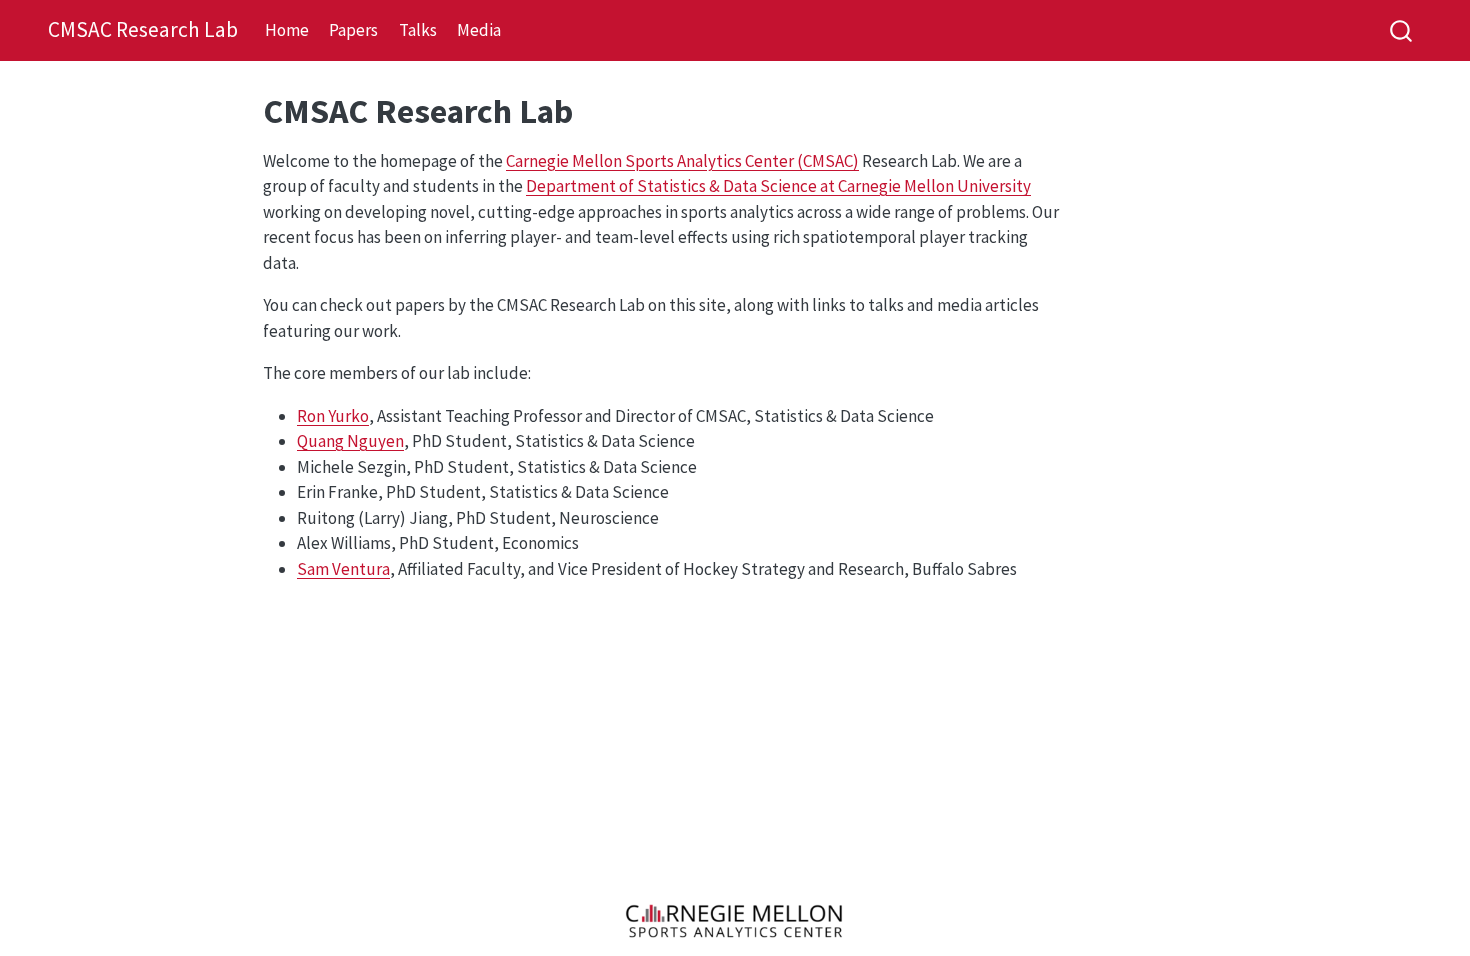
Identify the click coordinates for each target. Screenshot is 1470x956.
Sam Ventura (343, 569)
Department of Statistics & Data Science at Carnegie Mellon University (778, 186)
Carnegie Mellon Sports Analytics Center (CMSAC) (682, 161)
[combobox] (1402, 30)
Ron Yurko (333, 416)
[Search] (1401, 30)
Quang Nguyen (350, 441)
